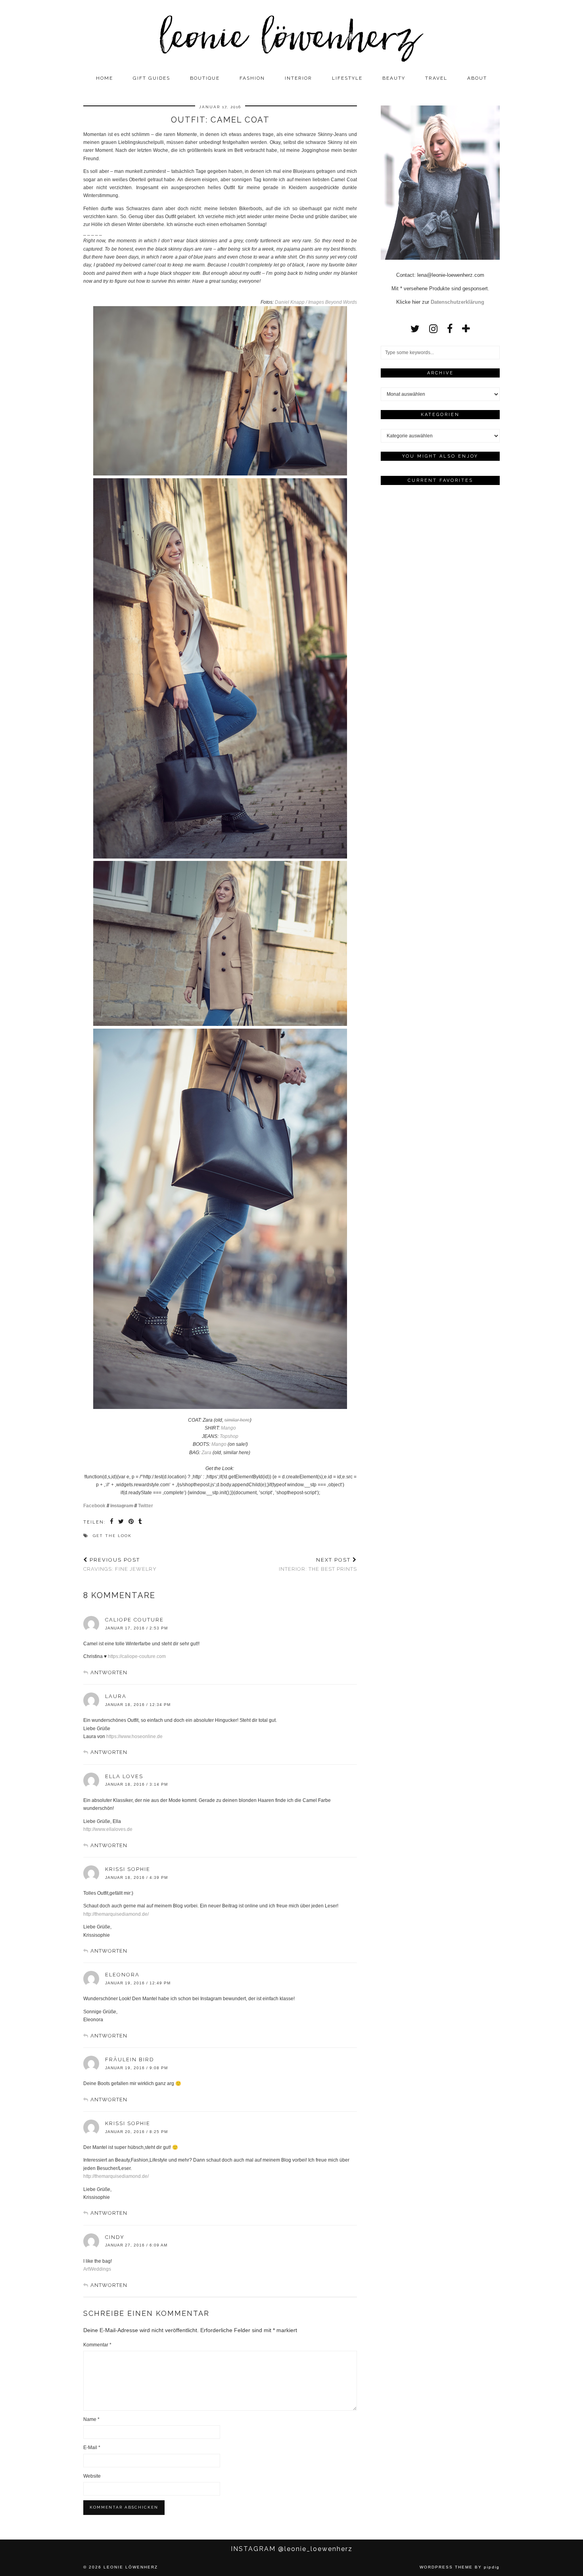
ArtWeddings (97, 2269)
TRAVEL (436, 78)
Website (92, 2476)
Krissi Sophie (128, 1869)
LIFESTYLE (347, 78)
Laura (116, 1696)
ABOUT (477, 78)
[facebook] (450, 329)
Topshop (229, 1436)
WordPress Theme (446, 2567)
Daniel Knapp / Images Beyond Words (316, 302)
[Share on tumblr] (141, 1522)
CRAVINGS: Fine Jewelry (120, 1564)
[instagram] (433, 329)
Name (91, 2419)
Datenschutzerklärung (457, 302)
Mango (228, 1428)
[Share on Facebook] (112, 1522)
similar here (237, 1420)
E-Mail (92, 2448)
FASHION (252, 78)
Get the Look (112, 1536)
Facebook (94, 1506)
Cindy (115, 2237)
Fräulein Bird (130, 2059)
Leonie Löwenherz (131, 2567)
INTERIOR (298, 78)
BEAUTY (394, 78)
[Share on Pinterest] (131, 1522)
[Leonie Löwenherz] (291, 35)
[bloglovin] (466, 329)
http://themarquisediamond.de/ (116, 1914)
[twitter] (415, 329)
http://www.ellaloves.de (108, 1829)
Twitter (146, 1506)
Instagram (122, 1506)
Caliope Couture (134, 1620)
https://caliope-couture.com (137, 1656)
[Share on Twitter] (121, 1522)
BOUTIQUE (205, 78)
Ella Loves (124, 1776)
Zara (206, 1453)
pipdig (492, 2567)
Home (105, 78)
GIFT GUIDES (152, 78)
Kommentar (97, 2345)
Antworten (109, 1672)
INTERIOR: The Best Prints (318, 1564)
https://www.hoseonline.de (134, 1736)
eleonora (122, 1975)
